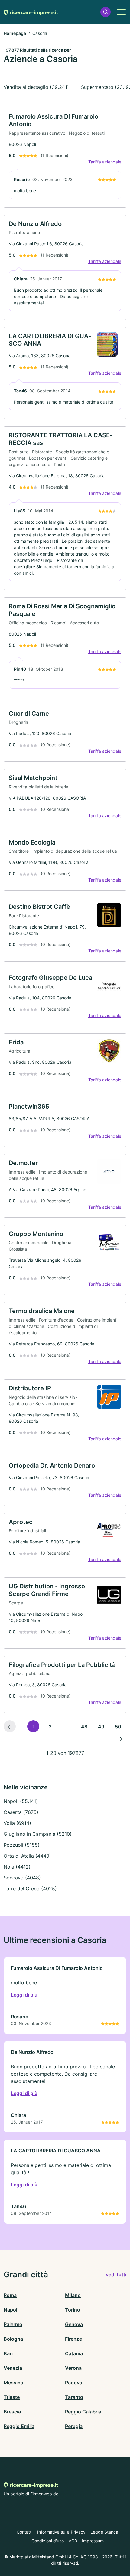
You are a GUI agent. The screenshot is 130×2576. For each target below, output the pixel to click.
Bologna (13, 2339)
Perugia (74, 2426)
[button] (106, 12)
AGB (73, 2541)
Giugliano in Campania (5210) (38, 1834)
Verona (73, 2368)
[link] (65, 158)
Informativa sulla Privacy (61, 2532)
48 (84, 1727)
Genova (74, 2324)
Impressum (93, 2541)
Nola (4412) (17, 1867)
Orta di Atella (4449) (27, 1856)
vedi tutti (116, 2275)
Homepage (15, 33)
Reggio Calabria (83, 2412)
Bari (8, 2353)
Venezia (13, 2368)
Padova (74, 2383)
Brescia (12, 2412)
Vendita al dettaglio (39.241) (36, 87)
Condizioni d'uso (48, 2541)
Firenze (73, 2339)
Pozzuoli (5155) (22, 1845)
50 (118, 1727)
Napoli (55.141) (21, 1801)
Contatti (24, 2532)
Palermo (13, 2324)
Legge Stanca (104, 2532)
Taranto (74, 2397)
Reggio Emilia (19, 2426)
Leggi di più (24, 1995)
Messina (13, 2383)
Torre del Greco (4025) (30, 1889)
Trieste (12, 2397)
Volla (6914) (17, 1823)
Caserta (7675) (21, 1812)
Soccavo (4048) (22, 1878)
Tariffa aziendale (105, 162)
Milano (73, 2295)
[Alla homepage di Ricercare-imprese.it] (31, 12)
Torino (73, 2310)
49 (101, 1727)
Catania (74, 2353)
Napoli (11, 2310)
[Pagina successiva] (120, 1738)
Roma (10, 2295)
